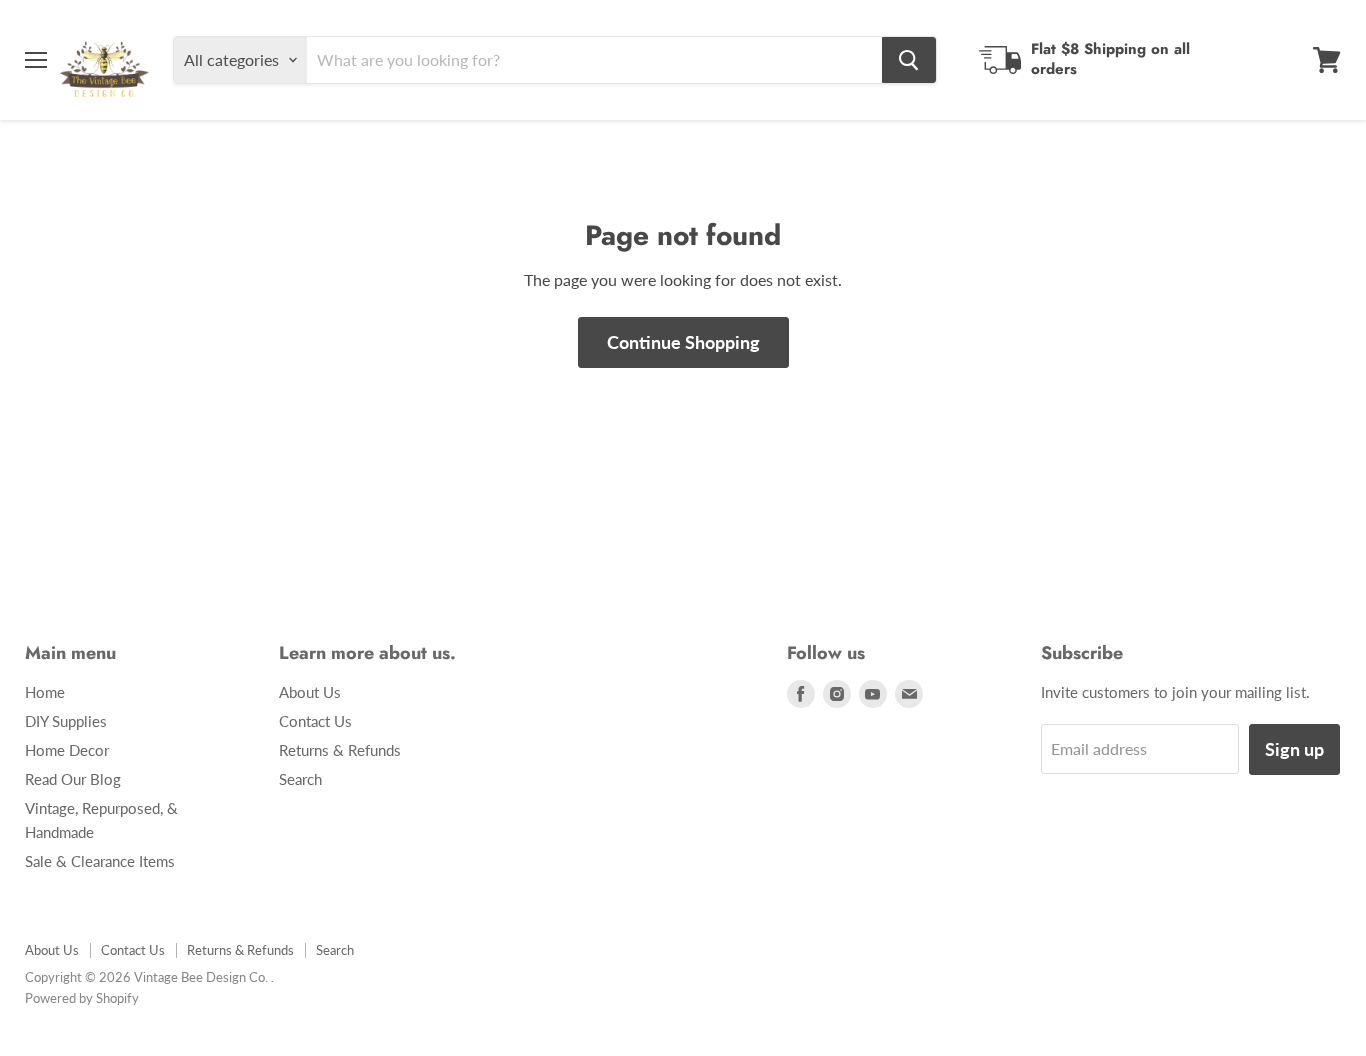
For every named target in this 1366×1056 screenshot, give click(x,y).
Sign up (1294, 749)
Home (45, 692)
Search (300, 779)
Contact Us (315, 721)
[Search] (909, 60)
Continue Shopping (683, 342)
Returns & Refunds (340, 750)
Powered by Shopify (82, 998)
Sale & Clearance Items (100, 861)
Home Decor (67, 750)
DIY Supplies (66, 721)
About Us (310, 692)
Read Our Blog (73, 779)
